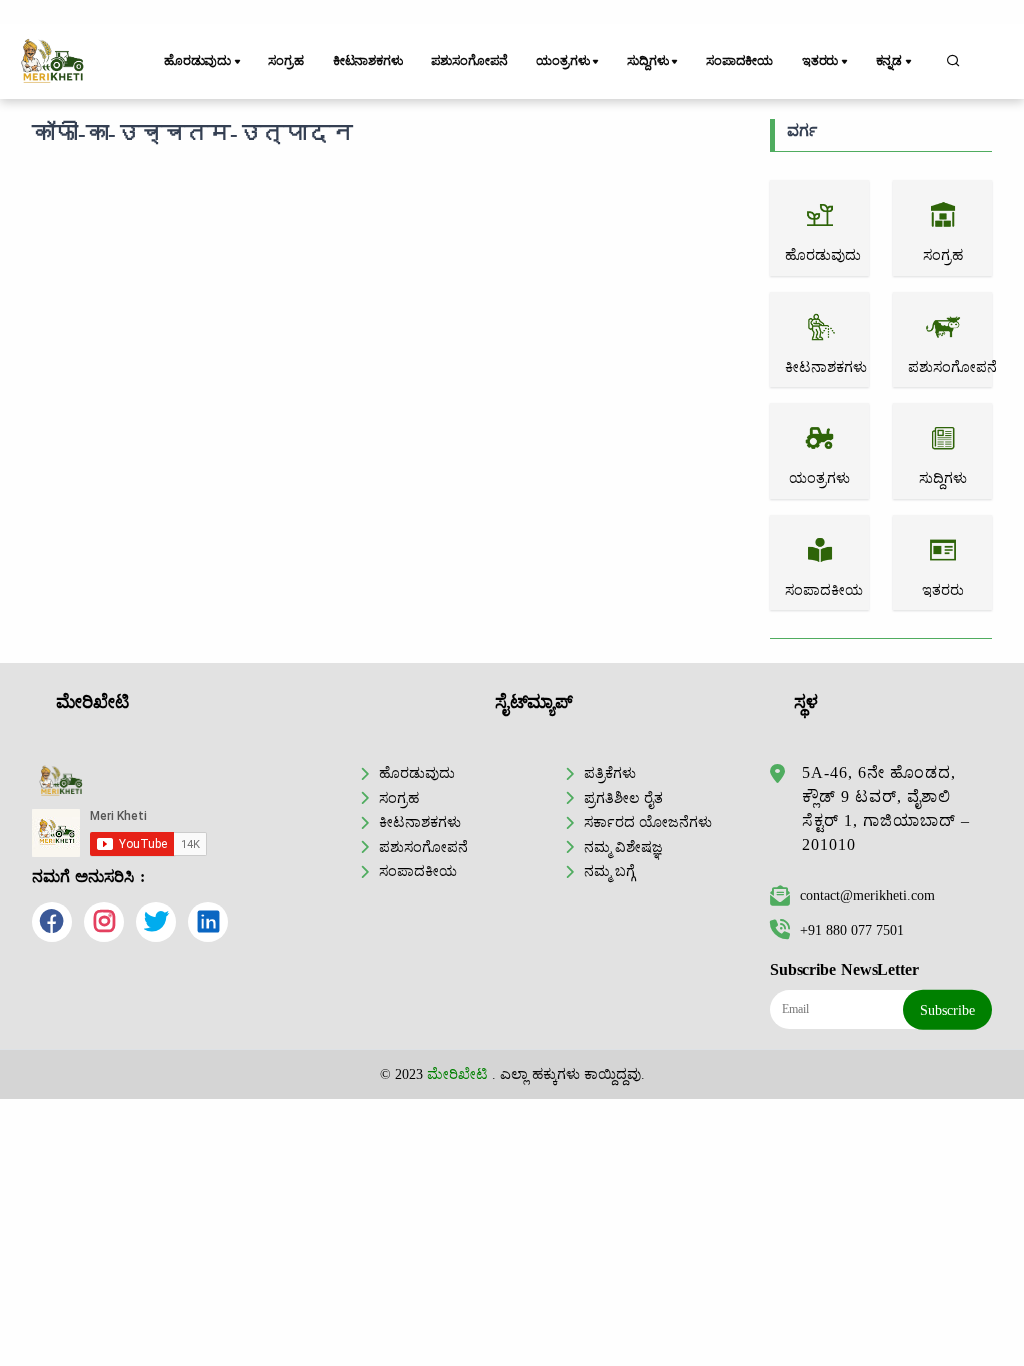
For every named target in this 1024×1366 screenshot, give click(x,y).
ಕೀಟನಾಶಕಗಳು (368, 61)
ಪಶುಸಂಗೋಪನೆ (469, 61)
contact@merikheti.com (867, 895)
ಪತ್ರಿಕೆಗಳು (610, 773)
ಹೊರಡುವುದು (417, 773)
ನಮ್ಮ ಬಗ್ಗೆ (609, 871)
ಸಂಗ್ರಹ (286, 61)
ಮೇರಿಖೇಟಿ (457, 1074)
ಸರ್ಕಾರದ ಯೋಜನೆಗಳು (648, 822)
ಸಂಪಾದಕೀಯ (739, 61)
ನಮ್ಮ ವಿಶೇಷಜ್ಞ (623, 847)
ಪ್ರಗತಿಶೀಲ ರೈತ (623, 798)
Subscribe (947, 1010)
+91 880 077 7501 (852, 930)
